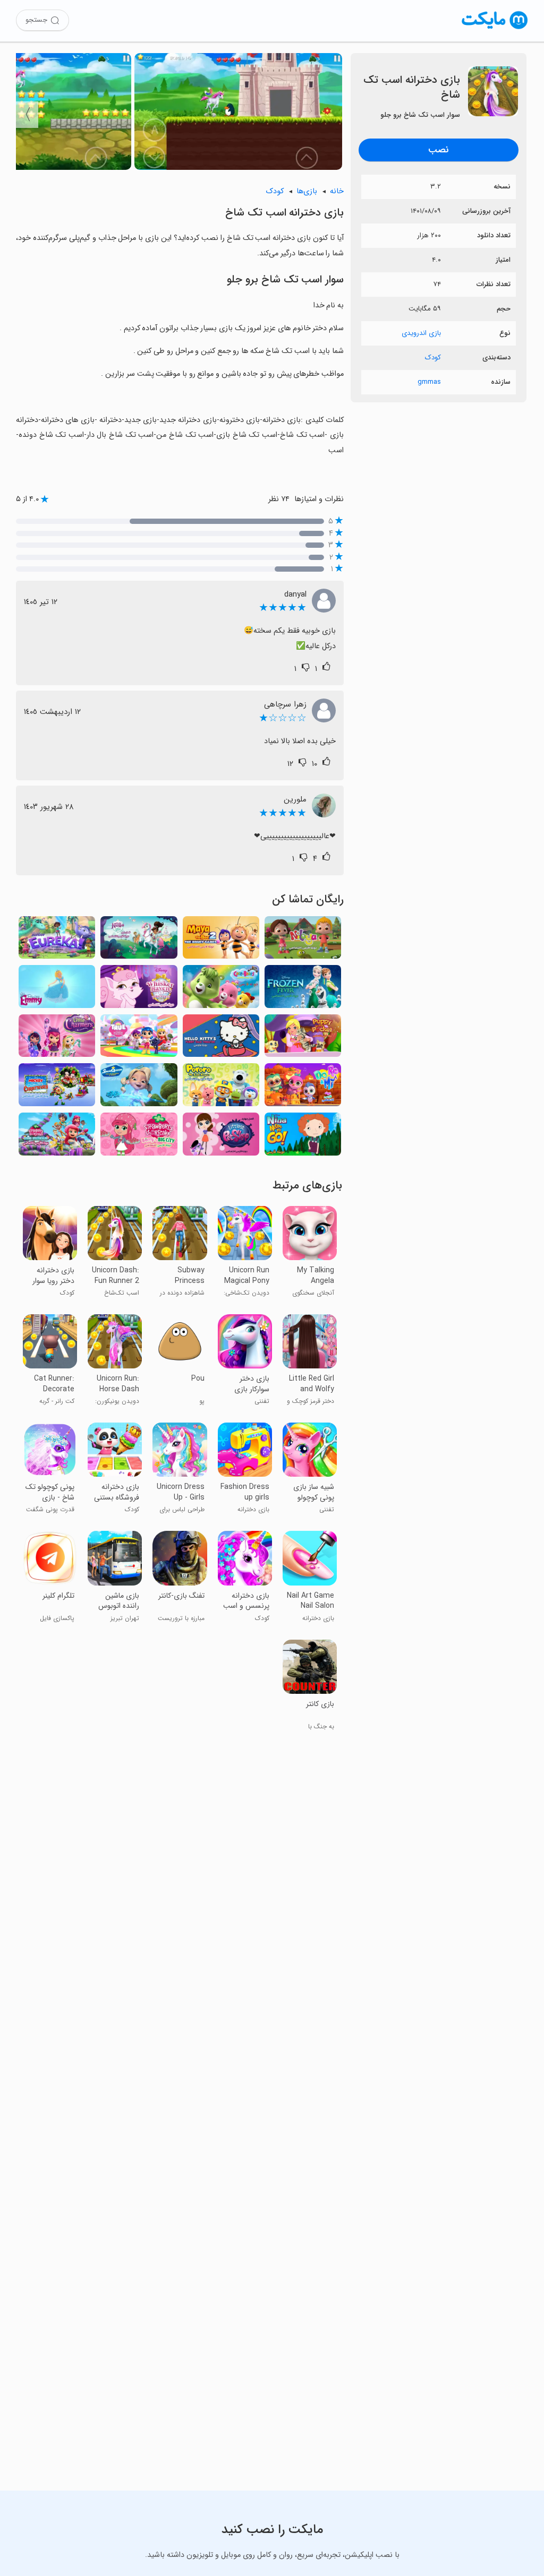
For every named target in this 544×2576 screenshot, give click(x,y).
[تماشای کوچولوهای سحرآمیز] (57, 1039)
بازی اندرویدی (421, 333)
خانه (337, 191)
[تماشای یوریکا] (57, 941)
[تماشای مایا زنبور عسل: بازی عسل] (221, 941)
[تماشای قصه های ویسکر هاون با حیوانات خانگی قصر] (139, 990)
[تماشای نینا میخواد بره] (303, 1137)
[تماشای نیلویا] (303, 941)
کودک (433, 357)
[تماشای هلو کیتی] (221, 1039)
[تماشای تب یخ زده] (303, 990)
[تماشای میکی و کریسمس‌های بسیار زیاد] (57, 1088)
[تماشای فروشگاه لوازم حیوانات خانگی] (221, 1137)
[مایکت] (495, 29)
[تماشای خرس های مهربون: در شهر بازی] (221, 990)
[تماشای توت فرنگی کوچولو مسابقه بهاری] (57, 1137)
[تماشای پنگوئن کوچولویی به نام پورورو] (221, 1088)
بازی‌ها (307, 191)
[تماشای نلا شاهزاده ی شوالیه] (139, 941)
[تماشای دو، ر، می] (303, 1088)
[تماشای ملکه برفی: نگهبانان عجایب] (139, 1088)
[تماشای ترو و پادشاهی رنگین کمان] (139, 1039)
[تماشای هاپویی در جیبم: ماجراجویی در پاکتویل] (303, 1039)
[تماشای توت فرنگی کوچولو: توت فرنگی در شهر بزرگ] (139, 1137)
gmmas (429, 382)
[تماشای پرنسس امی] (57, 990)
